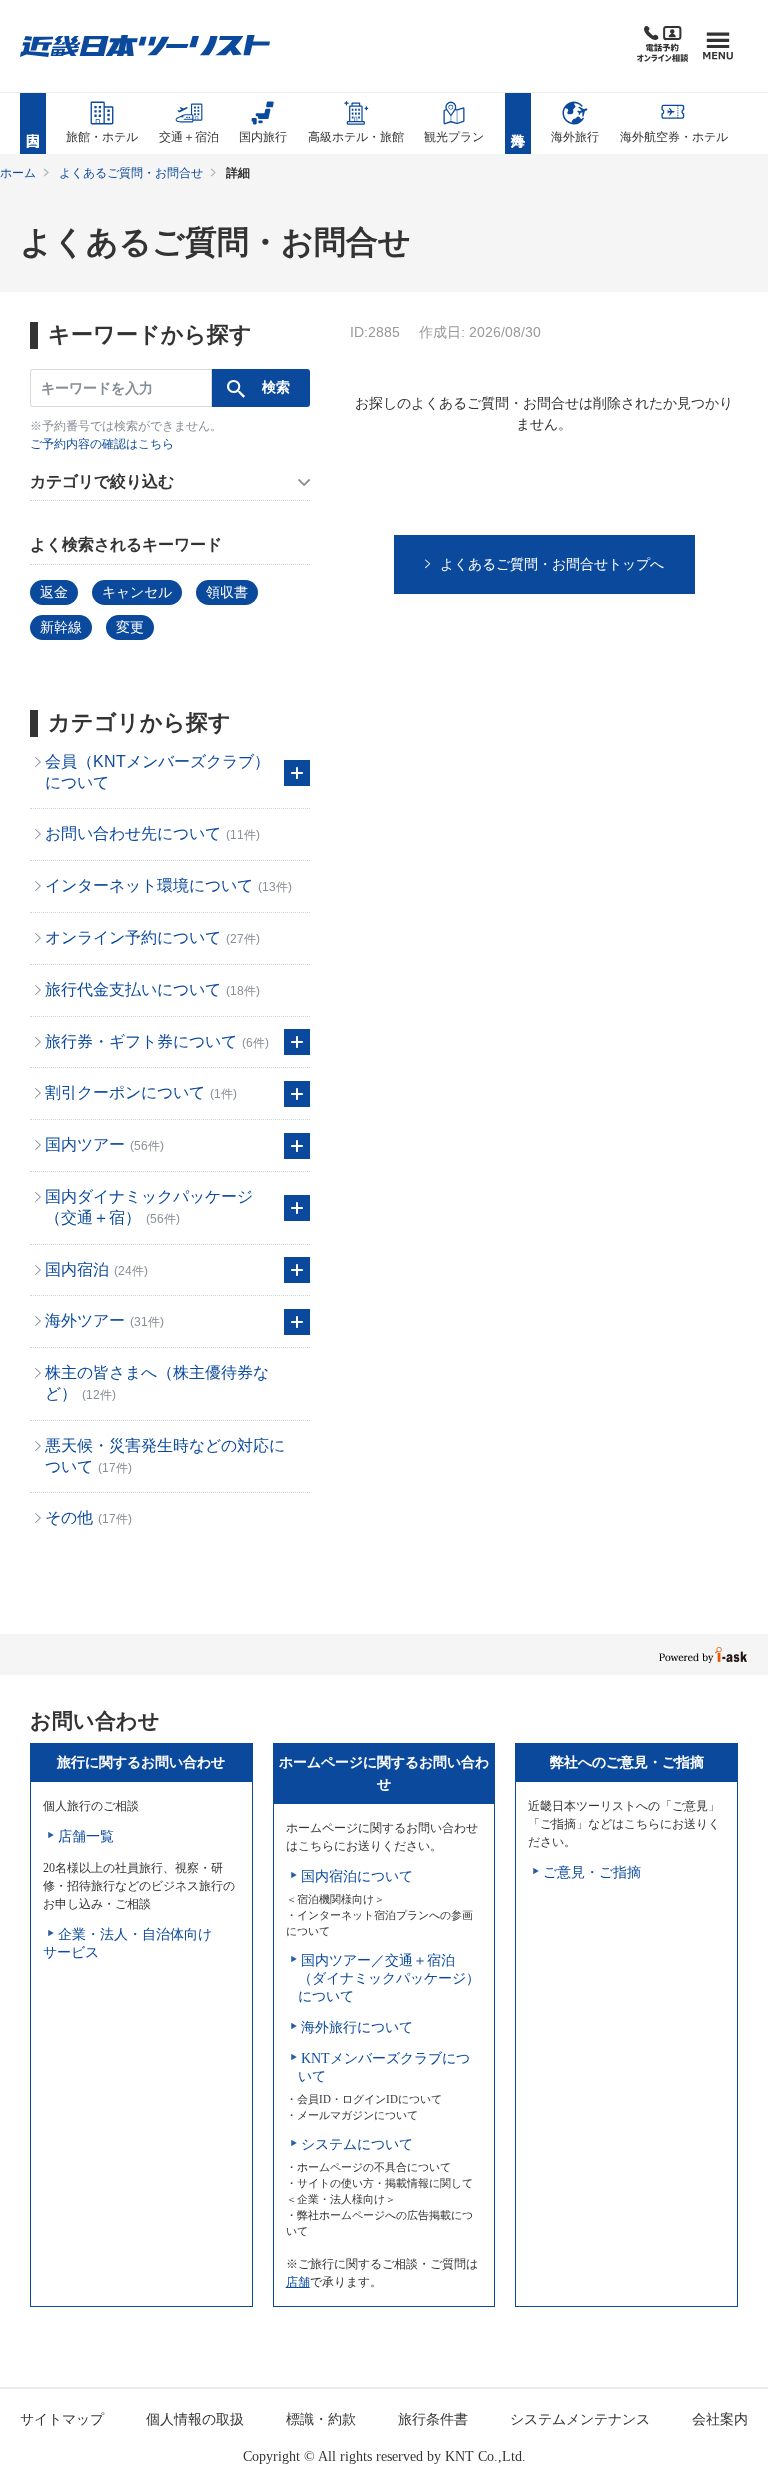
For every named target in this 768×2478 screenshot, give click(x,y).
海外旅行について (357, 2027)
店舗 (298, 2282)
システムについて (357, 2144)
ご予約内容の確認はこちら (102, 444)
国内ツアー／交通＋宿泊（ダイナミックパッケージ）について (389, 1978)
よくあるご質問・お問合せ (131, 173)
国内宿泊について (357, 1876)
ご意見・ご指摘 (592, 1872)
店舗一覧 (86, 1836)
